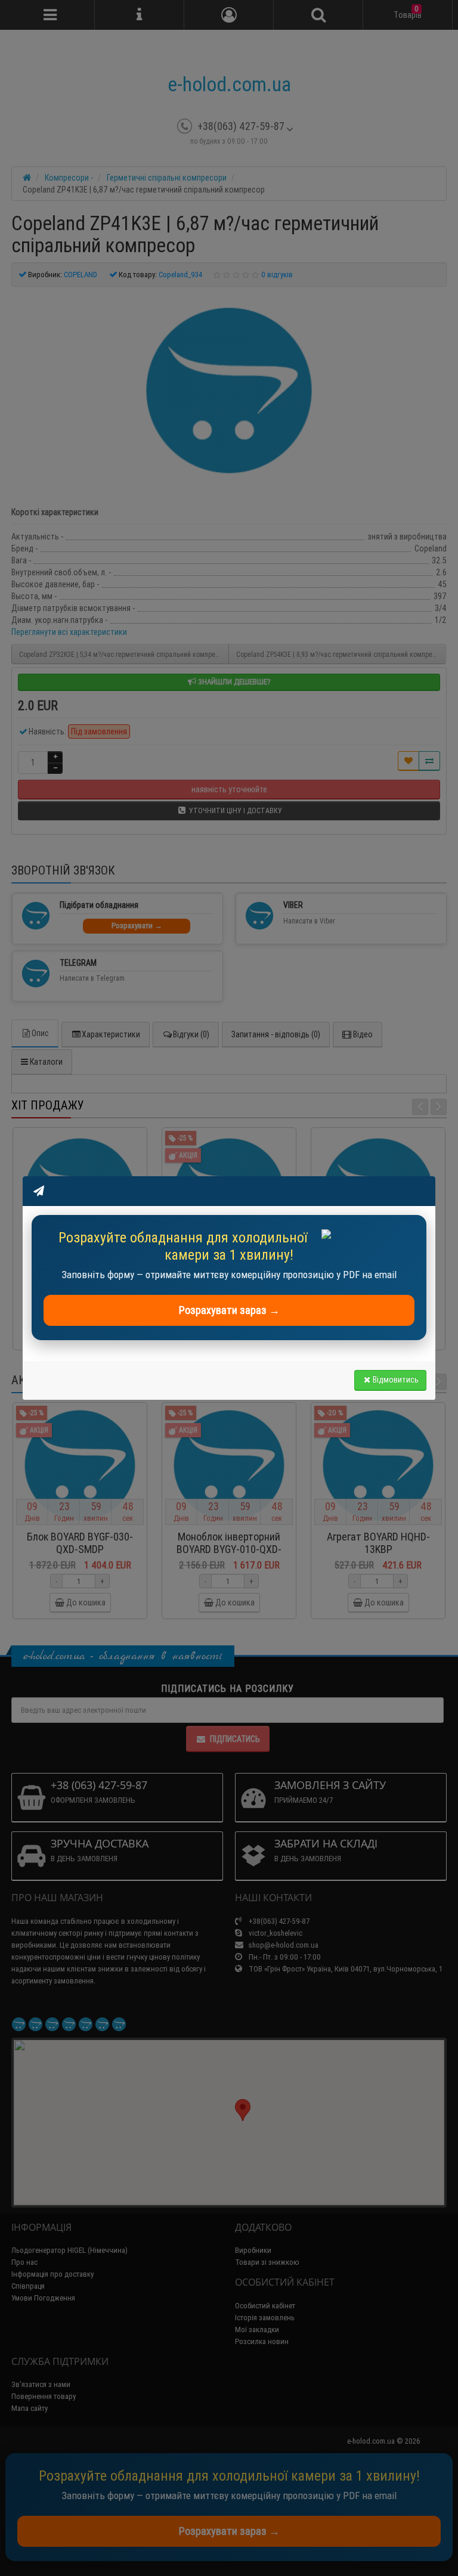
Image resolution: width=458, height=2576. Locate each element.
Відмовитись (396, 1380)
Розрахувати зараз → (229, 1310)
